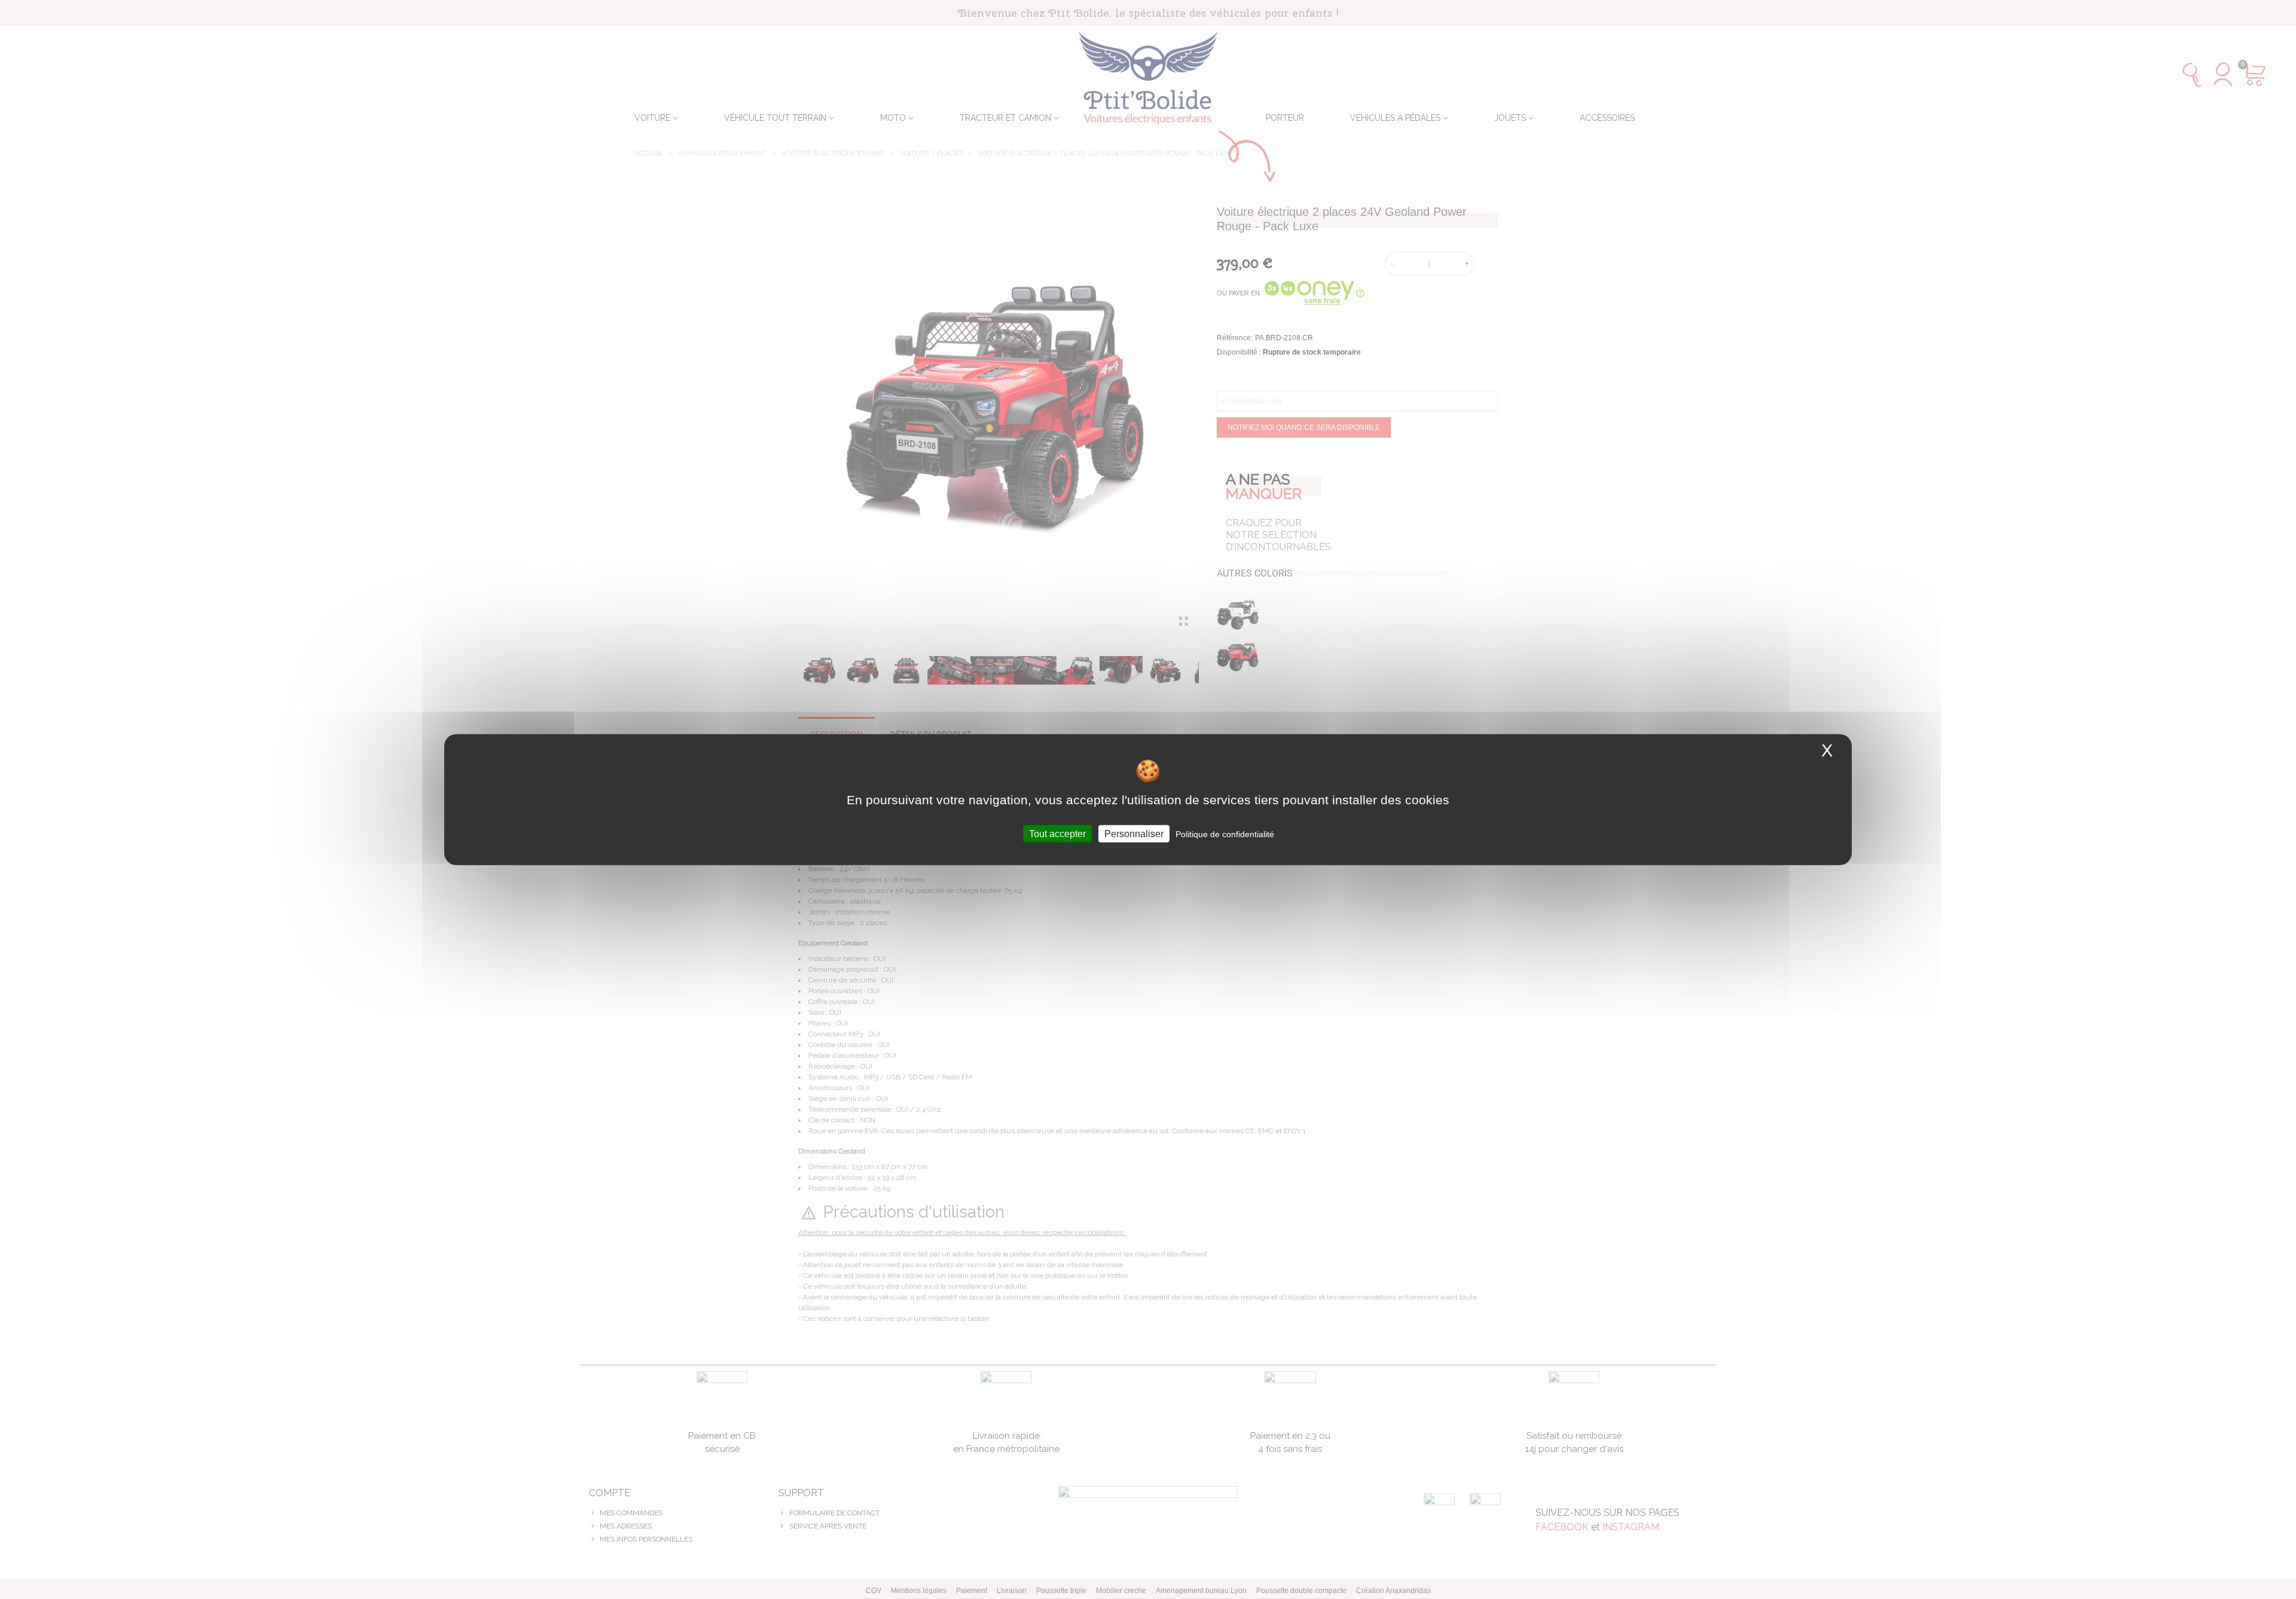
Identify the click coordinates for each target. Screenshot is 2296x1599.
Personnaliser (1134, 833)
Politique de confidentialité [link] (1225, 834)
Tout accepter (1057, 833)
